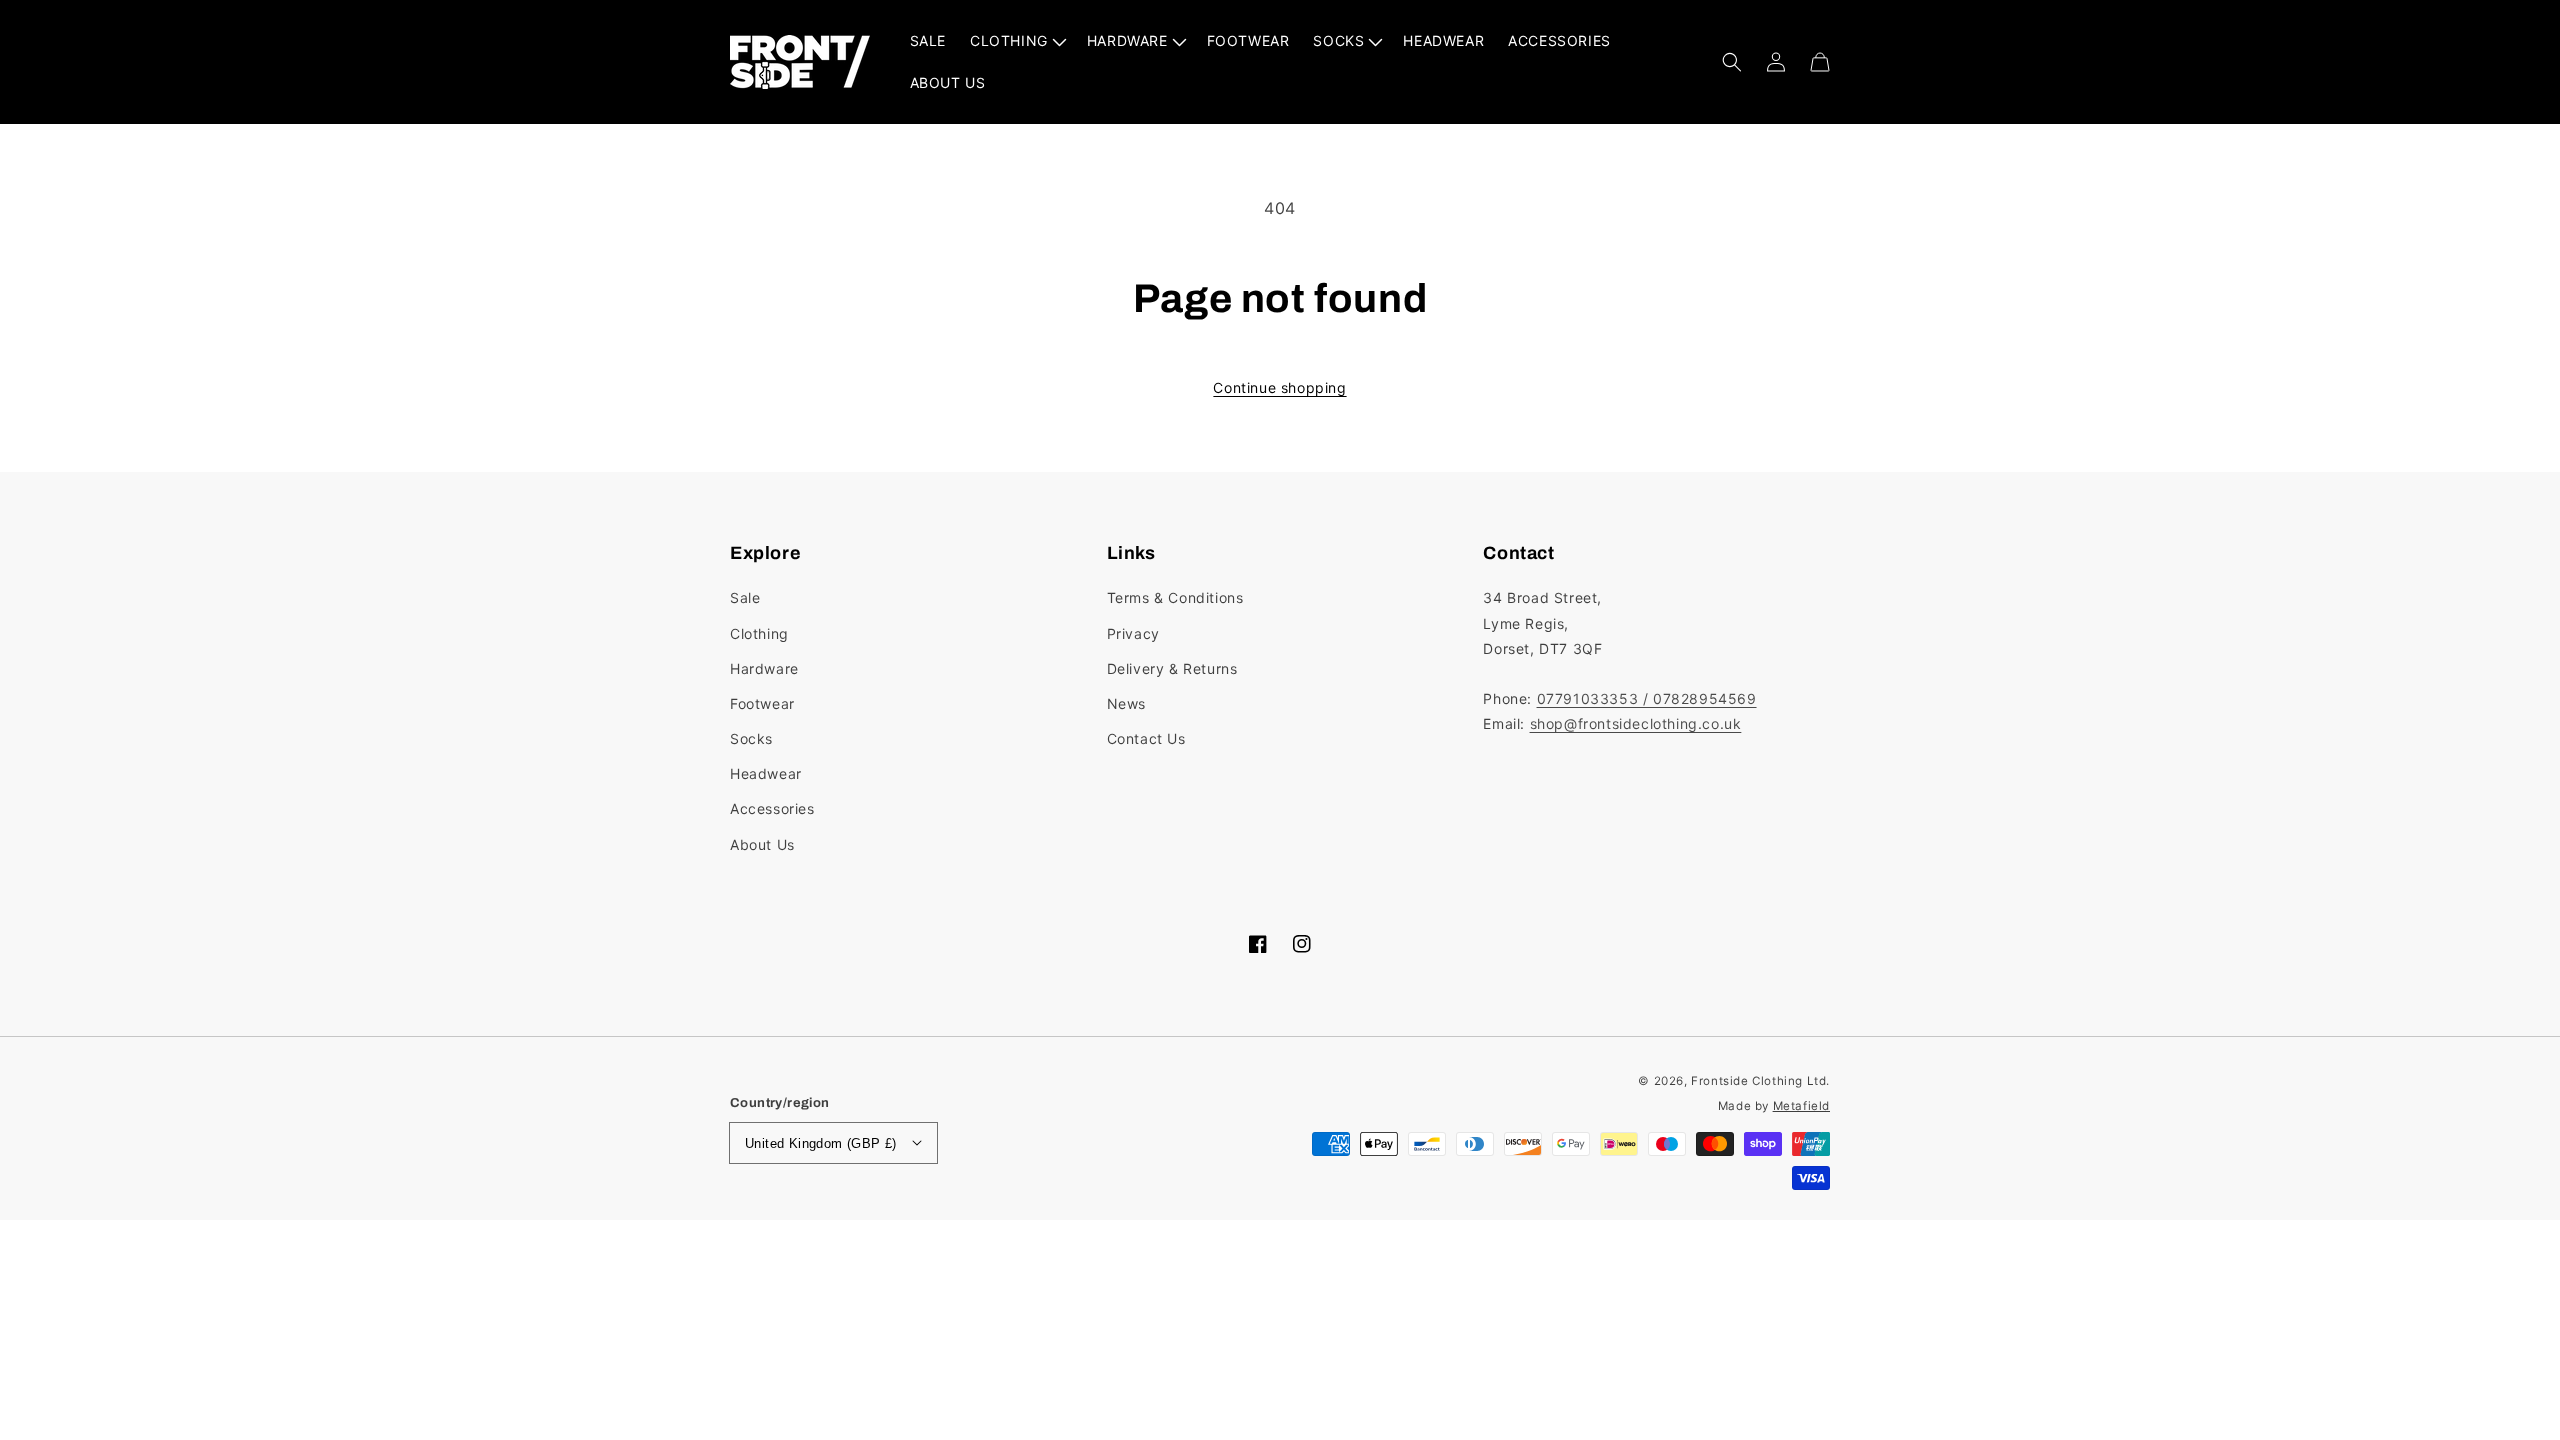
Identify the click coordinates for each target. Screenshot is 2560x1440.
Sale (745, 597)
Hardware (764, 668)
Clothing (759, 633)
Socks (751, 738)
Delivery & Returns (1172, 668)
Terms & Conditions (1175, 597)
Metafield (1801, 1106)
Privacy (1133, 633)
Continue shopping (1279, 387)
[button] (1732, 62)
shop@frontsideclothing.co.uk (1636, 723)
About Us (762, 844)
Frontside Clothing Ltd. (1760, 1081)
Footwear (762, 703)
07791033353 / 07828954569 (1647, 698)
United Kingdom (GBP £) (821, 1143)
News (1126, 703)
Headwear (766, 773)
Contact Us (1146, 738)
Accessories (772, 808)
